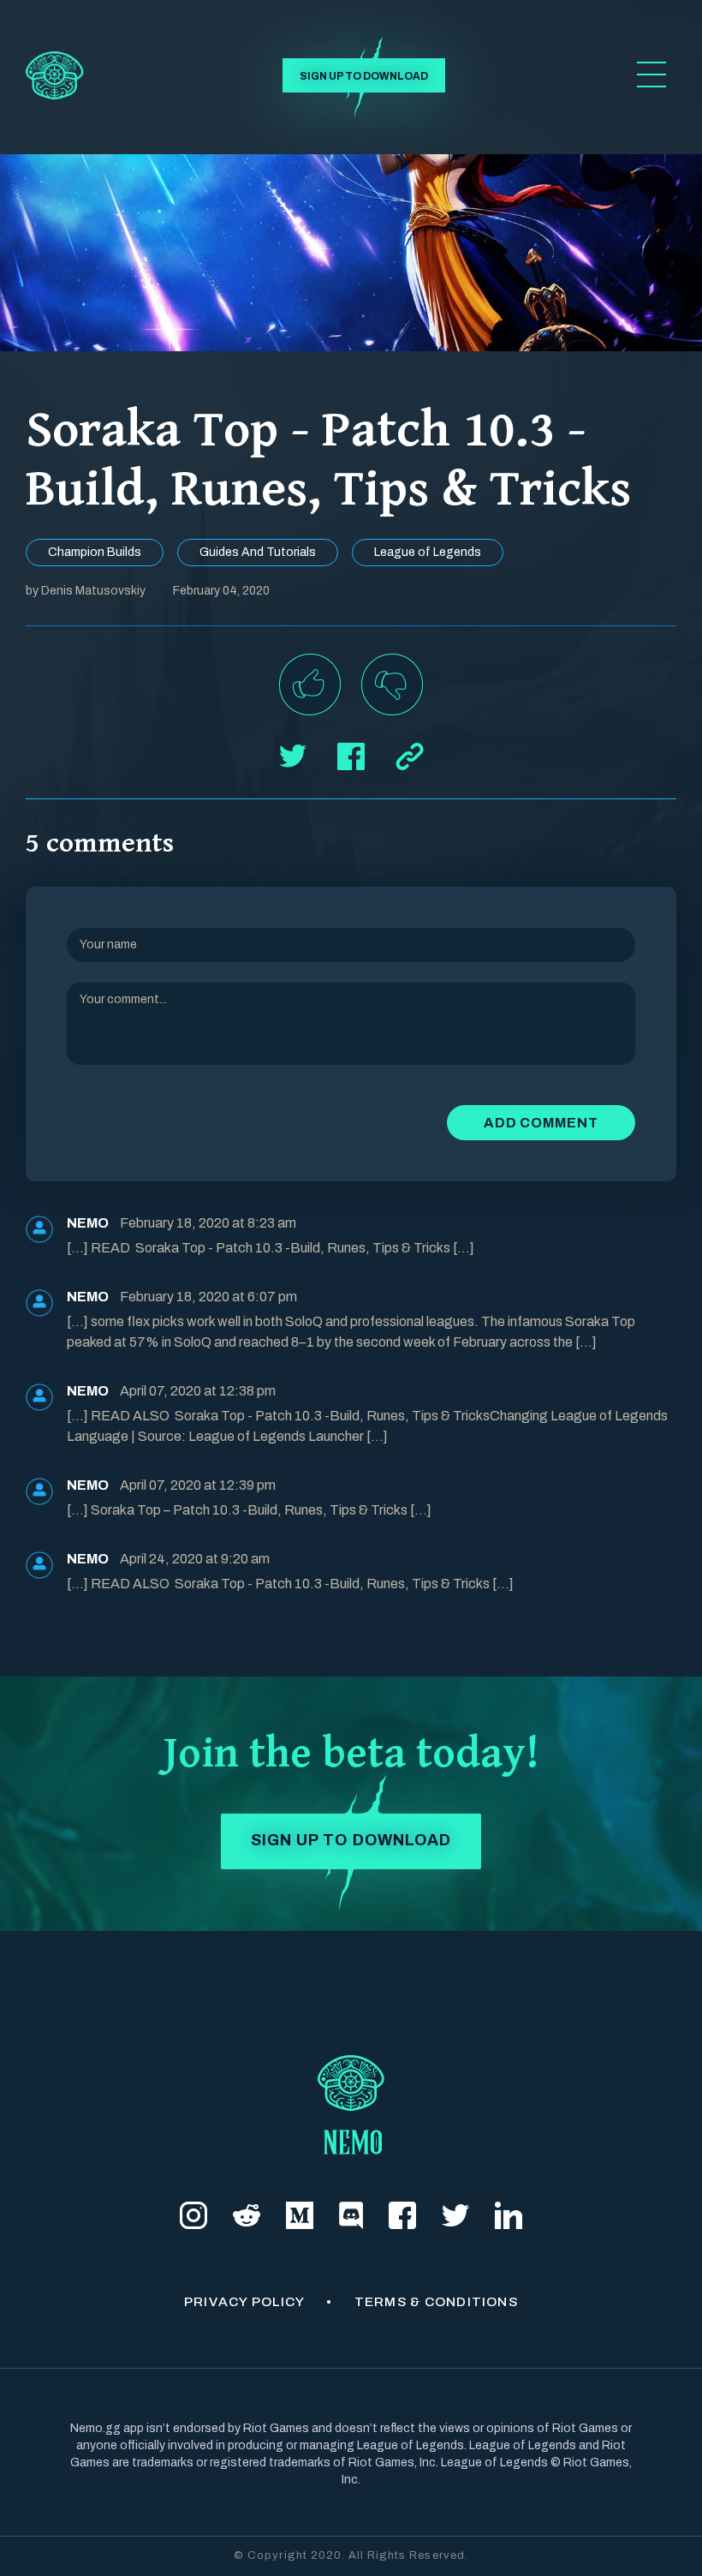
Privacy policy (244, 2301)
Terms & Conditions (436, 2301)
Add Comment (541, 1123)
